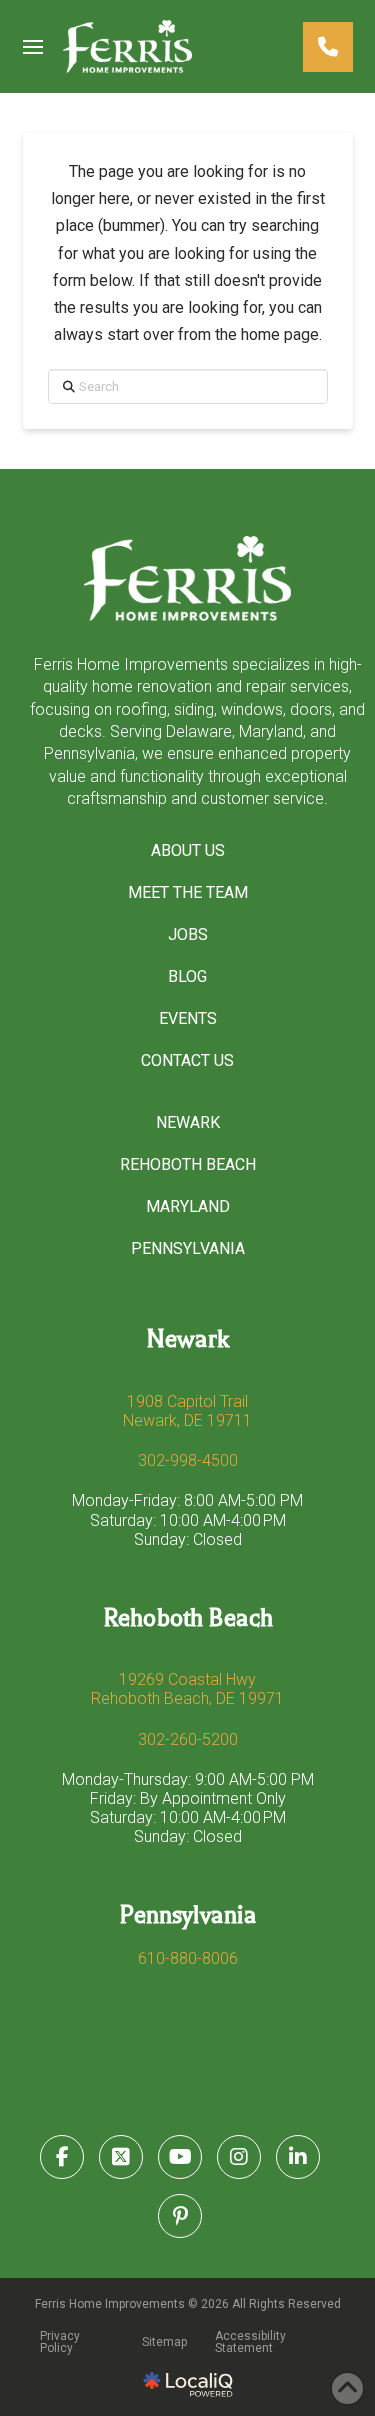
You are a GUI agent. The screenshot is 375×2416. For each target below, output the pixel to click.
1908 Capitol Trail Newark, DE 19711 (187, 1411)
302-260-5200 (188, 1739)
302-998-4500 (188, 1460)
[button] (33, 47)
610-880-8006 (188, 1958)
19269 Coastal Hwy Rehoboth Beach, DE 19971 (187, 1689)
